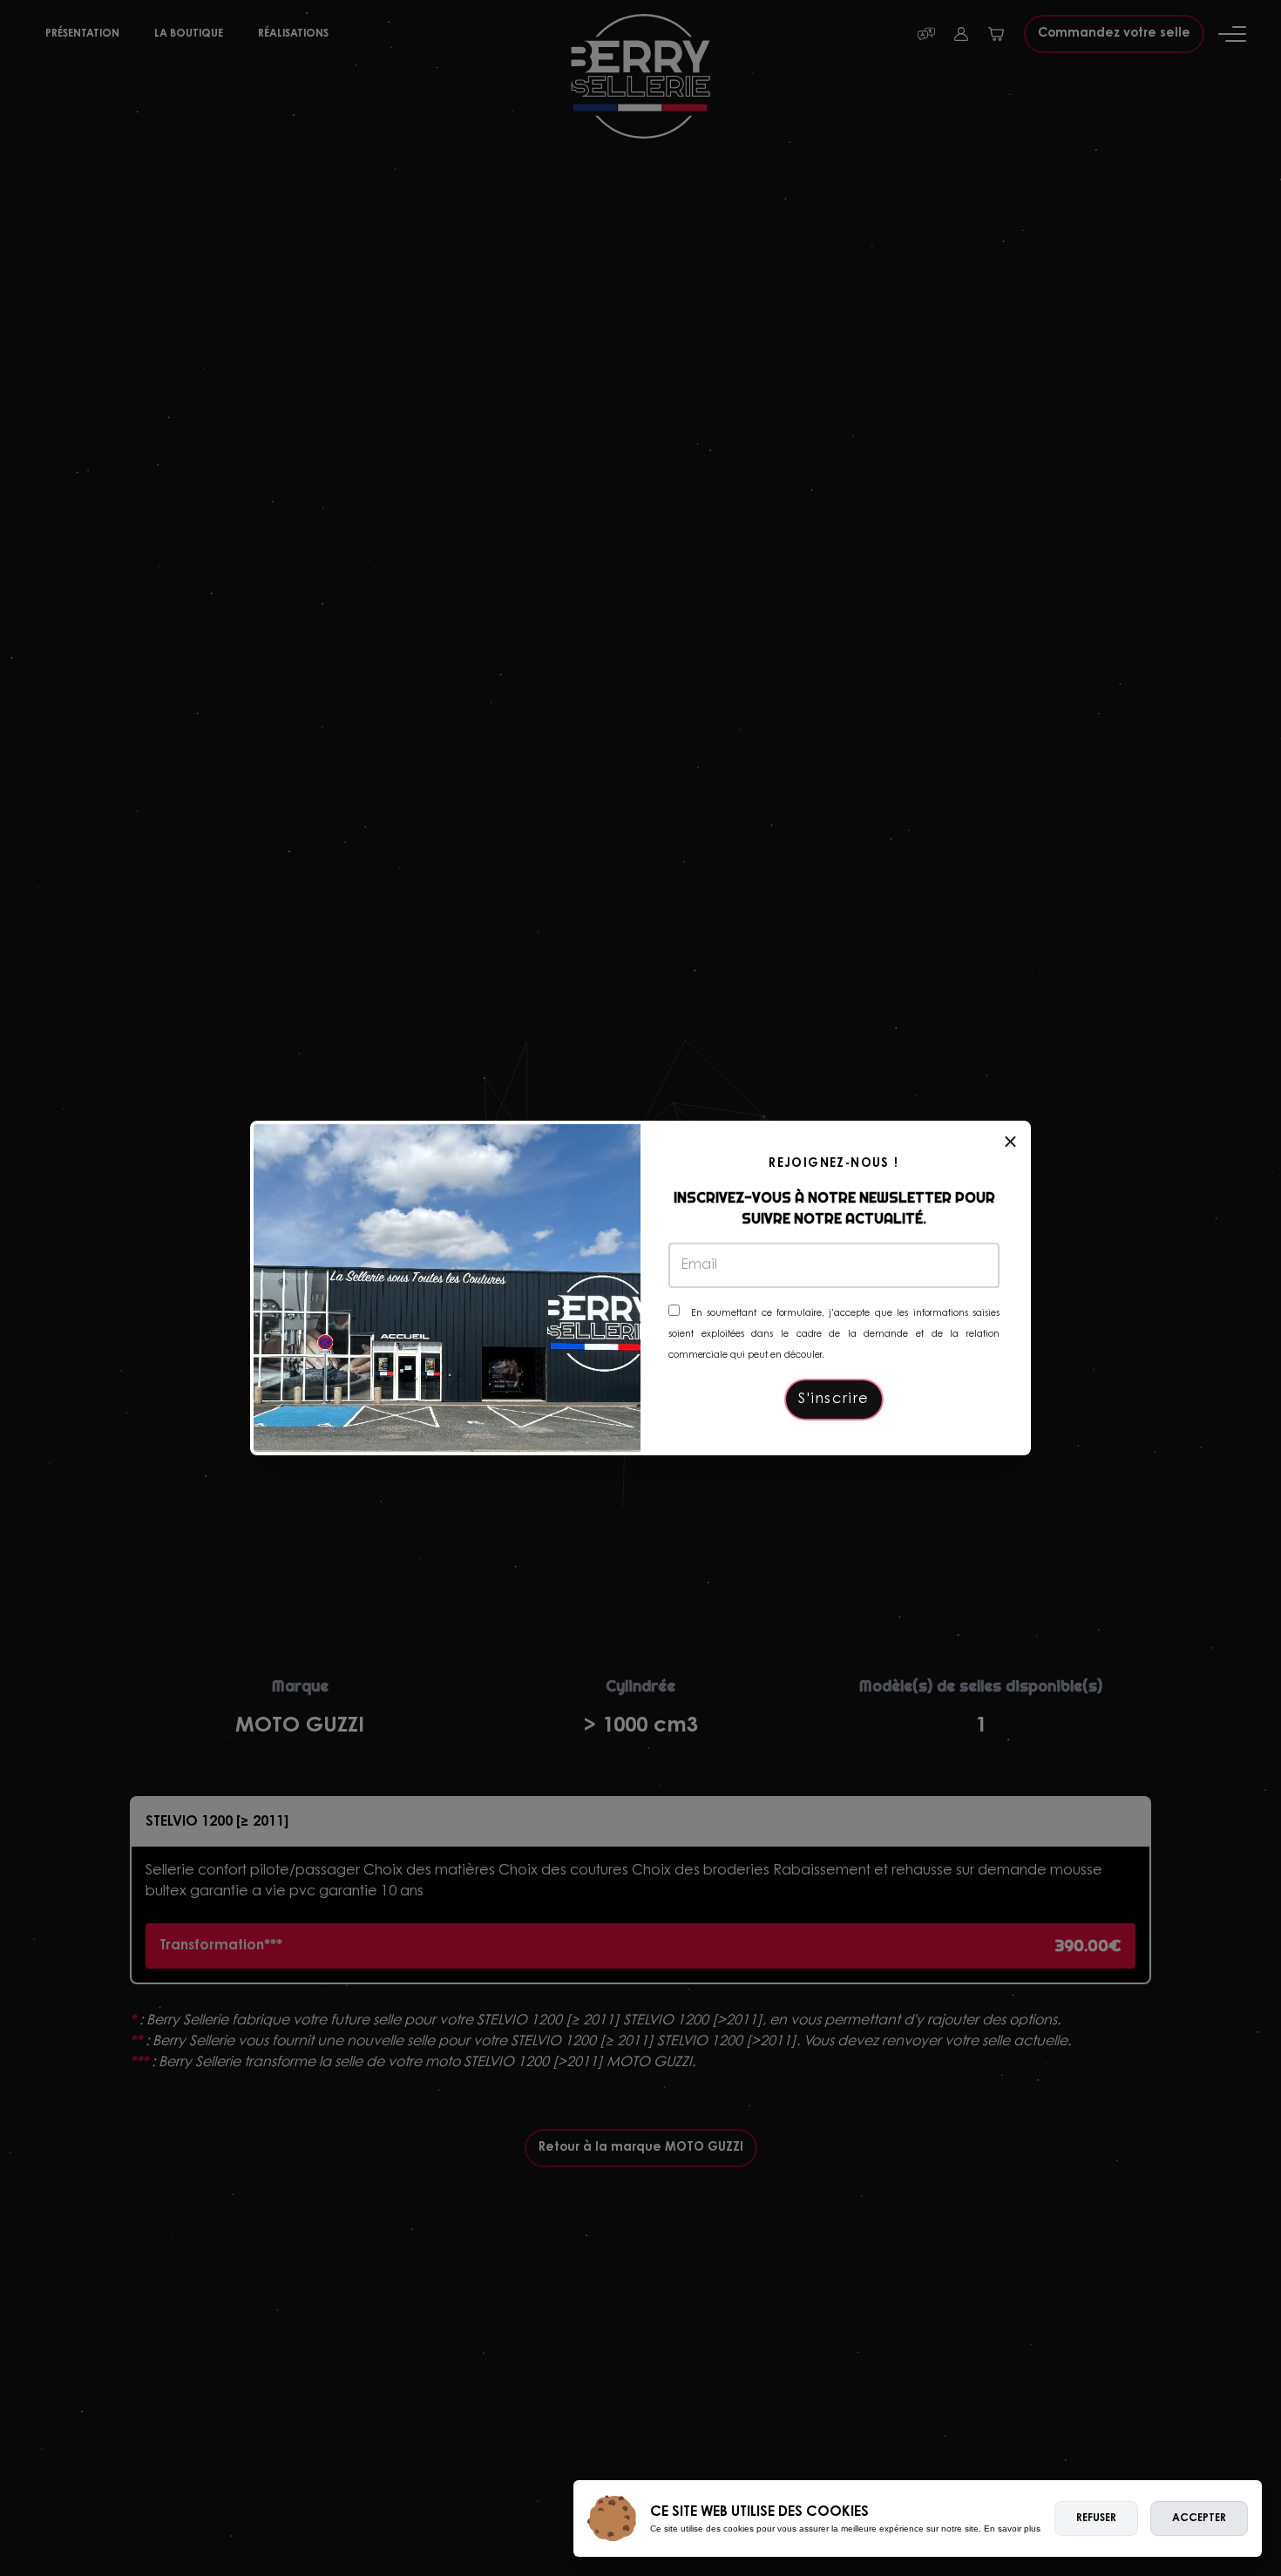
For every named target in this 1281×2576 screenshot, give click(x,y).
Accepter (1199, 2518)
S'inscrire (834, 1400)
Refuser (1096, 2518)
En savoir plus (1012, 2529)
